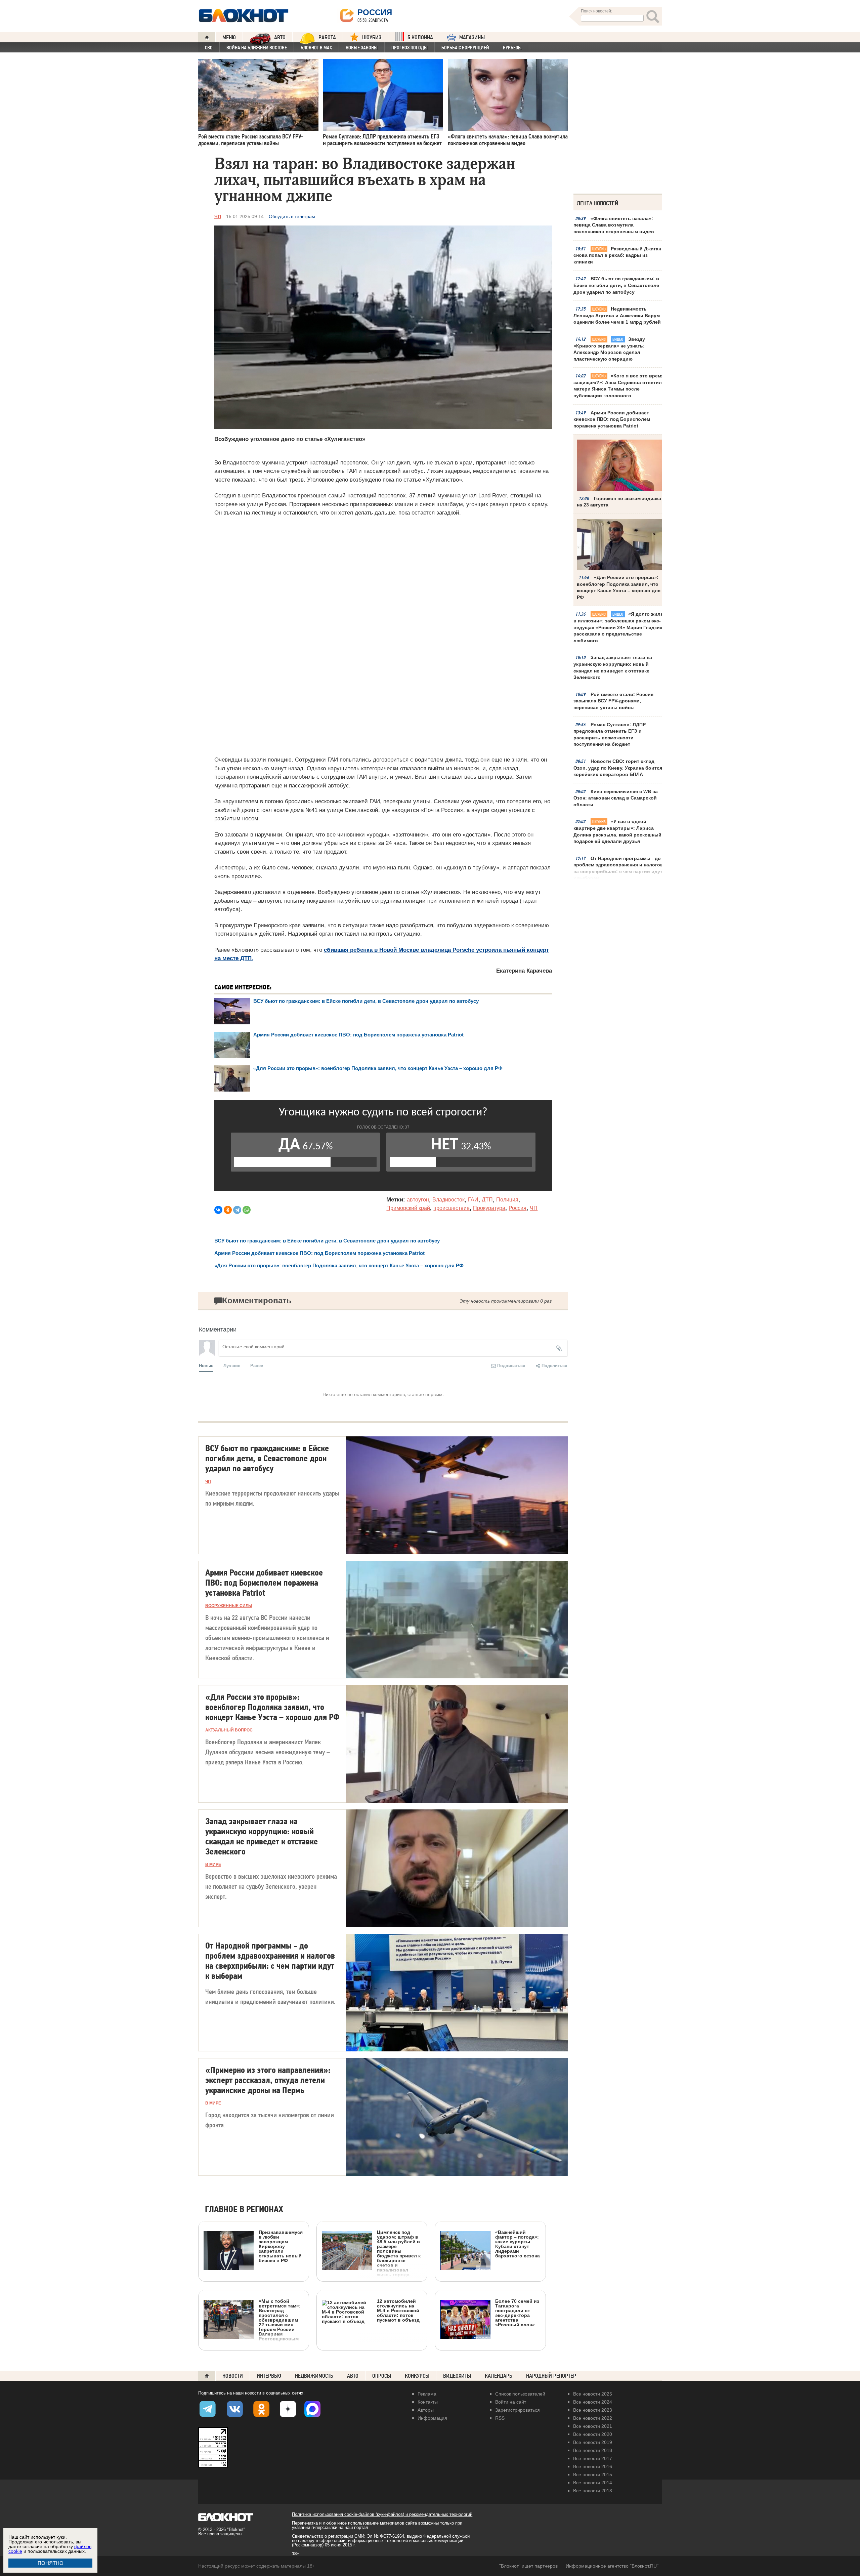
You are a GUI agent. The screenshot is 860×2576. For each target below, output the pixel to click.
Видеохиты (457, 2376)
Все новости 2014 (593, 2483)
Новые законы (362, 48)
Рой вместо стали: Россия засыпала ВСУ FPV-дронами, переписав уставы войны (613, 701)
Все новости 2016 (593, 2466)
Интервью (269, 2376)
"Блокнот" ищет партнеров (528, 2566)
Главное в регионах (244, 2210)
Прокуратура (489, 1208)
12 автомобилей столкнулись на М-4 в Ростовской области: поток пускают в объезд (398, 2310)
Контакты (428, 2402)
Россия (518, 1208)
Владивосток (448, 1200)
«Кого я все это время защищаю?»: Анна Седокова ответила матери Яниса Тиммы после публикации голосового (619, 386)
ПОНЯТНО (51, 2563)
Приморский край (408, 1208)
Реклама (427, 2394)
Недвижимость (314, 2376)
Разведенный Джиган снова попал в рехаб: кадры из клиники (617, 255)
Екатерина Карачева (524, 971)
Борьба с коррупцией (465, 48)
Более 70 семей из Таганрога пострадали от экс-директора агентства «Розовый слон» (517, 2313)
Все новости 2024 (593, 2402)
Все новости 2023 (593, 2410)
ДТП (487, 1200)
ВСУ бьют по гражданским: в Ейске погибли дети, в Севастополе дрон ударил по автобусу (616, 285)
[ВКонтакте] (218, 1210)
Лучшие (232, 1365)
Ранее (257, 1365)
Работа (327, 37)
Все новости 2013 (593, 2491)
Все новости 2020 (593, 2434)
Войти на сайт (511, 2402)
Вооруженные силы (229, 1606)
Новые (206, 1365)
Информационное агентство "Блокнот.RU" (612, 2566)
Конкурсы (417, 2376)
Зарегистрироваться (518, 2410)
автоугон (418, 1200)
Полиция (507, 1200)
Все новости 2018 (593, 2450)
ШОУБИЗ (372, 37)
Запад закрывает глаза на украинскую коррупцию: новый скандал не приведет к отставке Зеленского (613, 667)
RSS (500, 2418)
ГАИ (473, 1200)
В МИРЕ (213, 1865)
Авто (353, 2376)
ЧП (218, 216)
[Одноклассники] (228, 1210)
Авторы (426, 2410)
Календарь (499, 2376)
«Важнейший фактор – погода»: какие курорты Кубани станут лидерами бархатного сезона (518, 2244)
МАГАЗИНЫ (472, 37)
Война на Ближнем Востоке (257, 48)
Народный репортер (551, 2376)
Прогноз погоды (410, 48)
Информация (432, 2418)
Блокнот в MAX (316, 48)
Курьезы (512, 48)
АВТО (280, 37)
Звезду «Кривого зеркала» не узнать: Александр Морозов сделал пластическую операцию (609, 349)
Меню (229, 37)
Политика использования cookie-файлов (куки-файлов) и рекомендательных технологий (382, 2514)
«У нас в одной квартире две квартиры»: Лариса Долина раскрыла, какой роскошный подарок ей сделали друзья (617, 831)
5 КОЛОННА (420, 37)
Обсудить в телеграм (292, 216)
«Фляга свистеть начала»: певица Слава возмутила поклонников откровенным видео (614, 225)
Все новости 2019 (593, 2442)
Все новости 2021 (593, 2426)
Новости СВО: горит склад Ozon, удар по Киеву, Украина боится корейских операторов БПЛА (618, 768)
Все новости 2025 (593, 2394)
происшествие (451, 1208)
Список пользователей (520, 2394)
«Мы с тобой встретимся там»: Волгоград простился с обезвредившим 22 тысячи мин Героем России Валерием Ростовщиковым (280, 2320)
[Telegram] (237, 1210)
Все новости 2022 (593, 2418)
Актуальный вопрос (229, 1730)
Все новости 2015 (593, 2475)
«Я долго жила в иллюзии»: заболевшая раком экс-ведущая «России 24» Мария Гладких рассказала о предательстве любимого (618, 627)
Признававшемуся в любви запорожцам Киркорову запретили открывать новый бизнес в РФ (281, 2246)
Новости (233, 2376)
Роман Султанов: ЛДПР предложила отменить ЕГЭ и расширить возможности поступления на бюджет (610, 734)
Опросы (382, 2376)
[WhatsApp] (247, 1210)
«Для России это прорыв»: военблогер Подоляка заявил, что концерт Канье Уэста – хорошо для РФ (378, 1068)
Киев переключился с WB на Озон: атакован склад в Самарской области (616, 798)
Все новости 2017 (593, 2458)
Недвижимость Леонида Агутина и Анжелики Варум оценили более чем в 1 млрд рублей (617, 315)
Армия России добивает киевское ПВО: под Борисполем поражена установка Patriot (612, 419)
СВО (209, 48)
